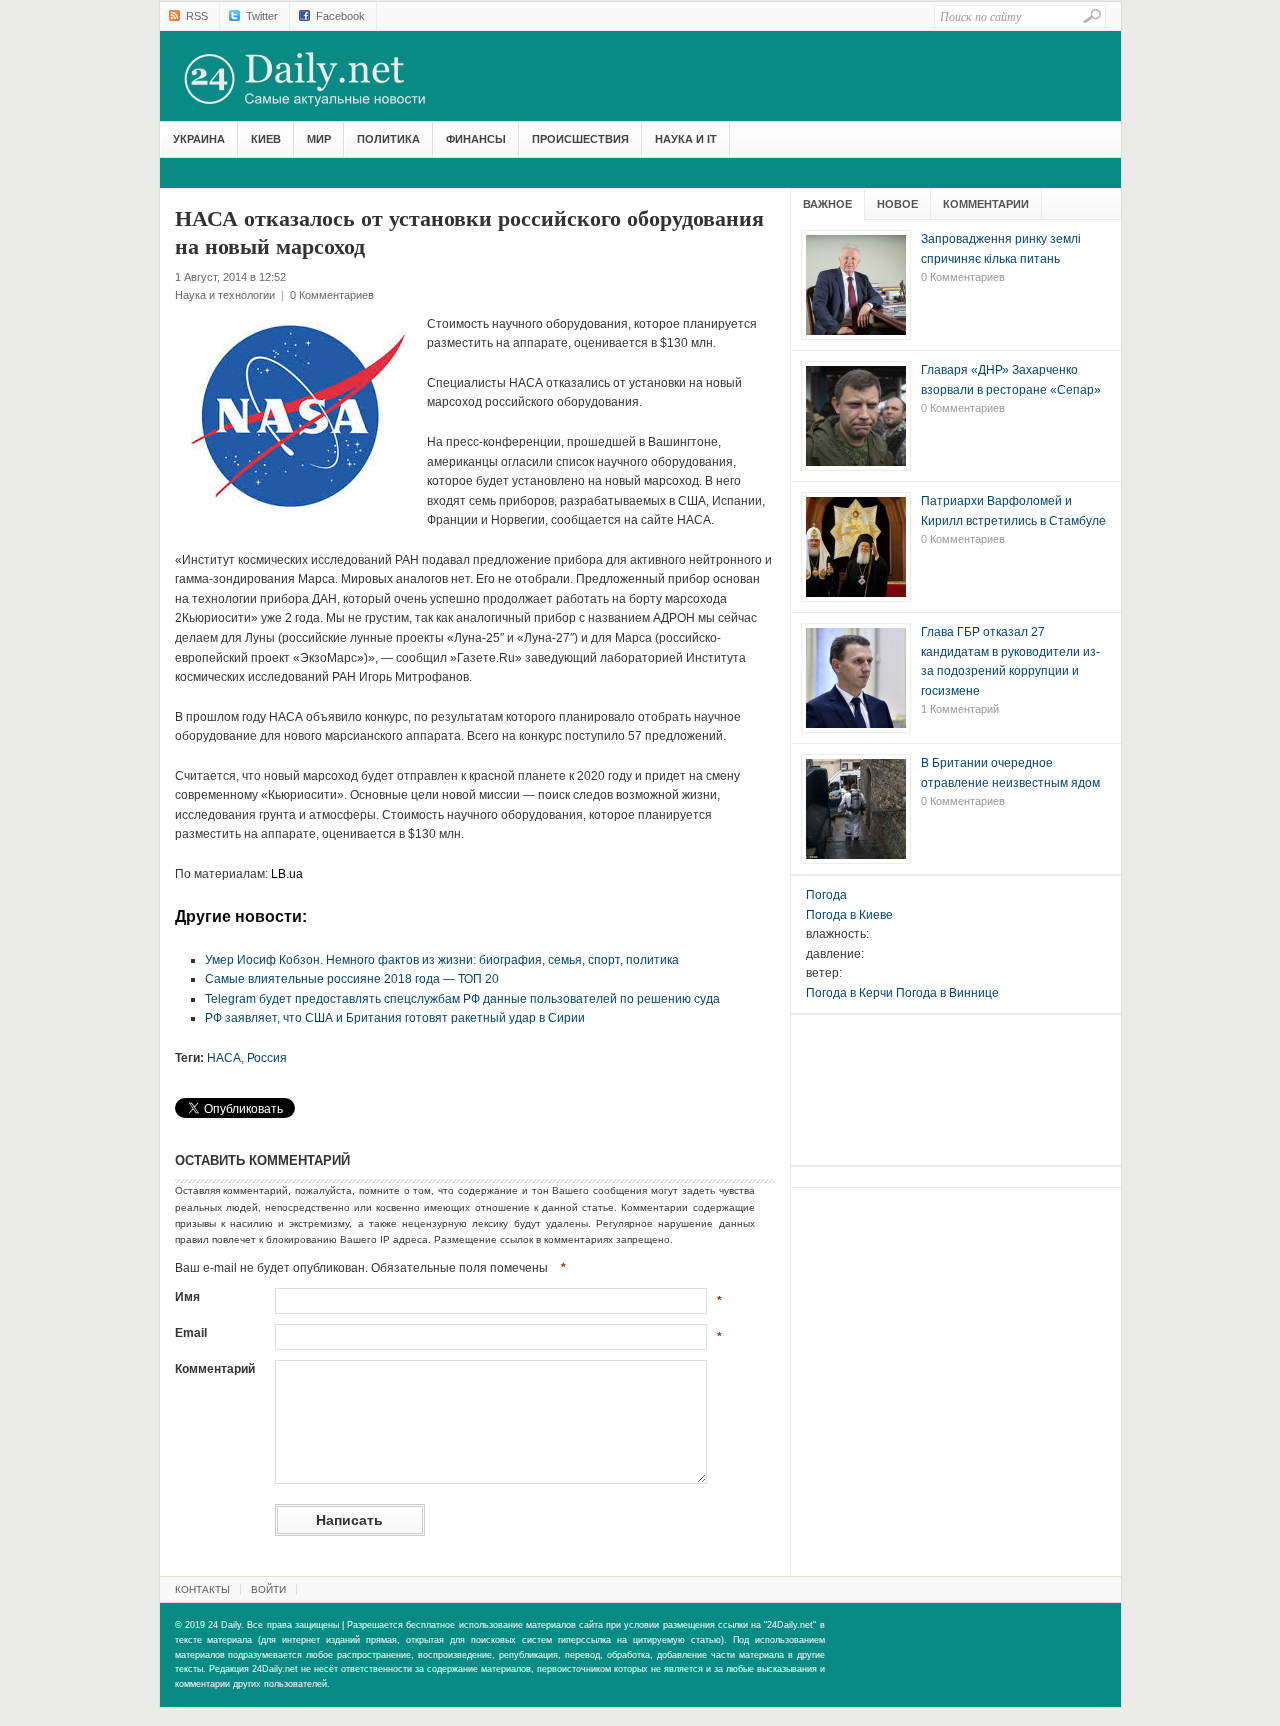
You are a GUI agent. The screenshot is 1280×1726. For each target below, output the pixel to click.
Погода (826, 895)
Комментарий (215, 1369)
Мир (319, 139)
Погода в (849, 915)
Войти (268, 1589)
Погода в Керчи (849, 993)
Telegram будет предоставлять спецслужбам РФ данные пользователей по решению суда (462, 999)
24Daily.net (325, 79)
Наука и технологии (225, 295)
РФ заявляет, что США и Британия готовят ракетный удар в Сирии (395, 1018)
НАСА (224, 1058)
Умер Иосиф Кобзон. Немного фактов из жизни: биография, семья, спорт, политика (442, 960)
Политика (388, 139)
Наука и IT (686, 139)
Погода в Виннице (947, 993)
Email (191, 1333)
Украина (199, 139)
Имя (187, 1297)
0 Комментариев (332, 295)
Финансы (476, 139)
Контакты (202, 1589)
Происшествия (580, 139)
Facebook (340, 16)
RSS (197, 16)
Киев (266, 139)
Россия (267, 1058)
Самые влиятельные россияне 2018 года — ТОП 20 (352, 979)
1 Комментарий (960, 709)
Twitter (262, 16)
